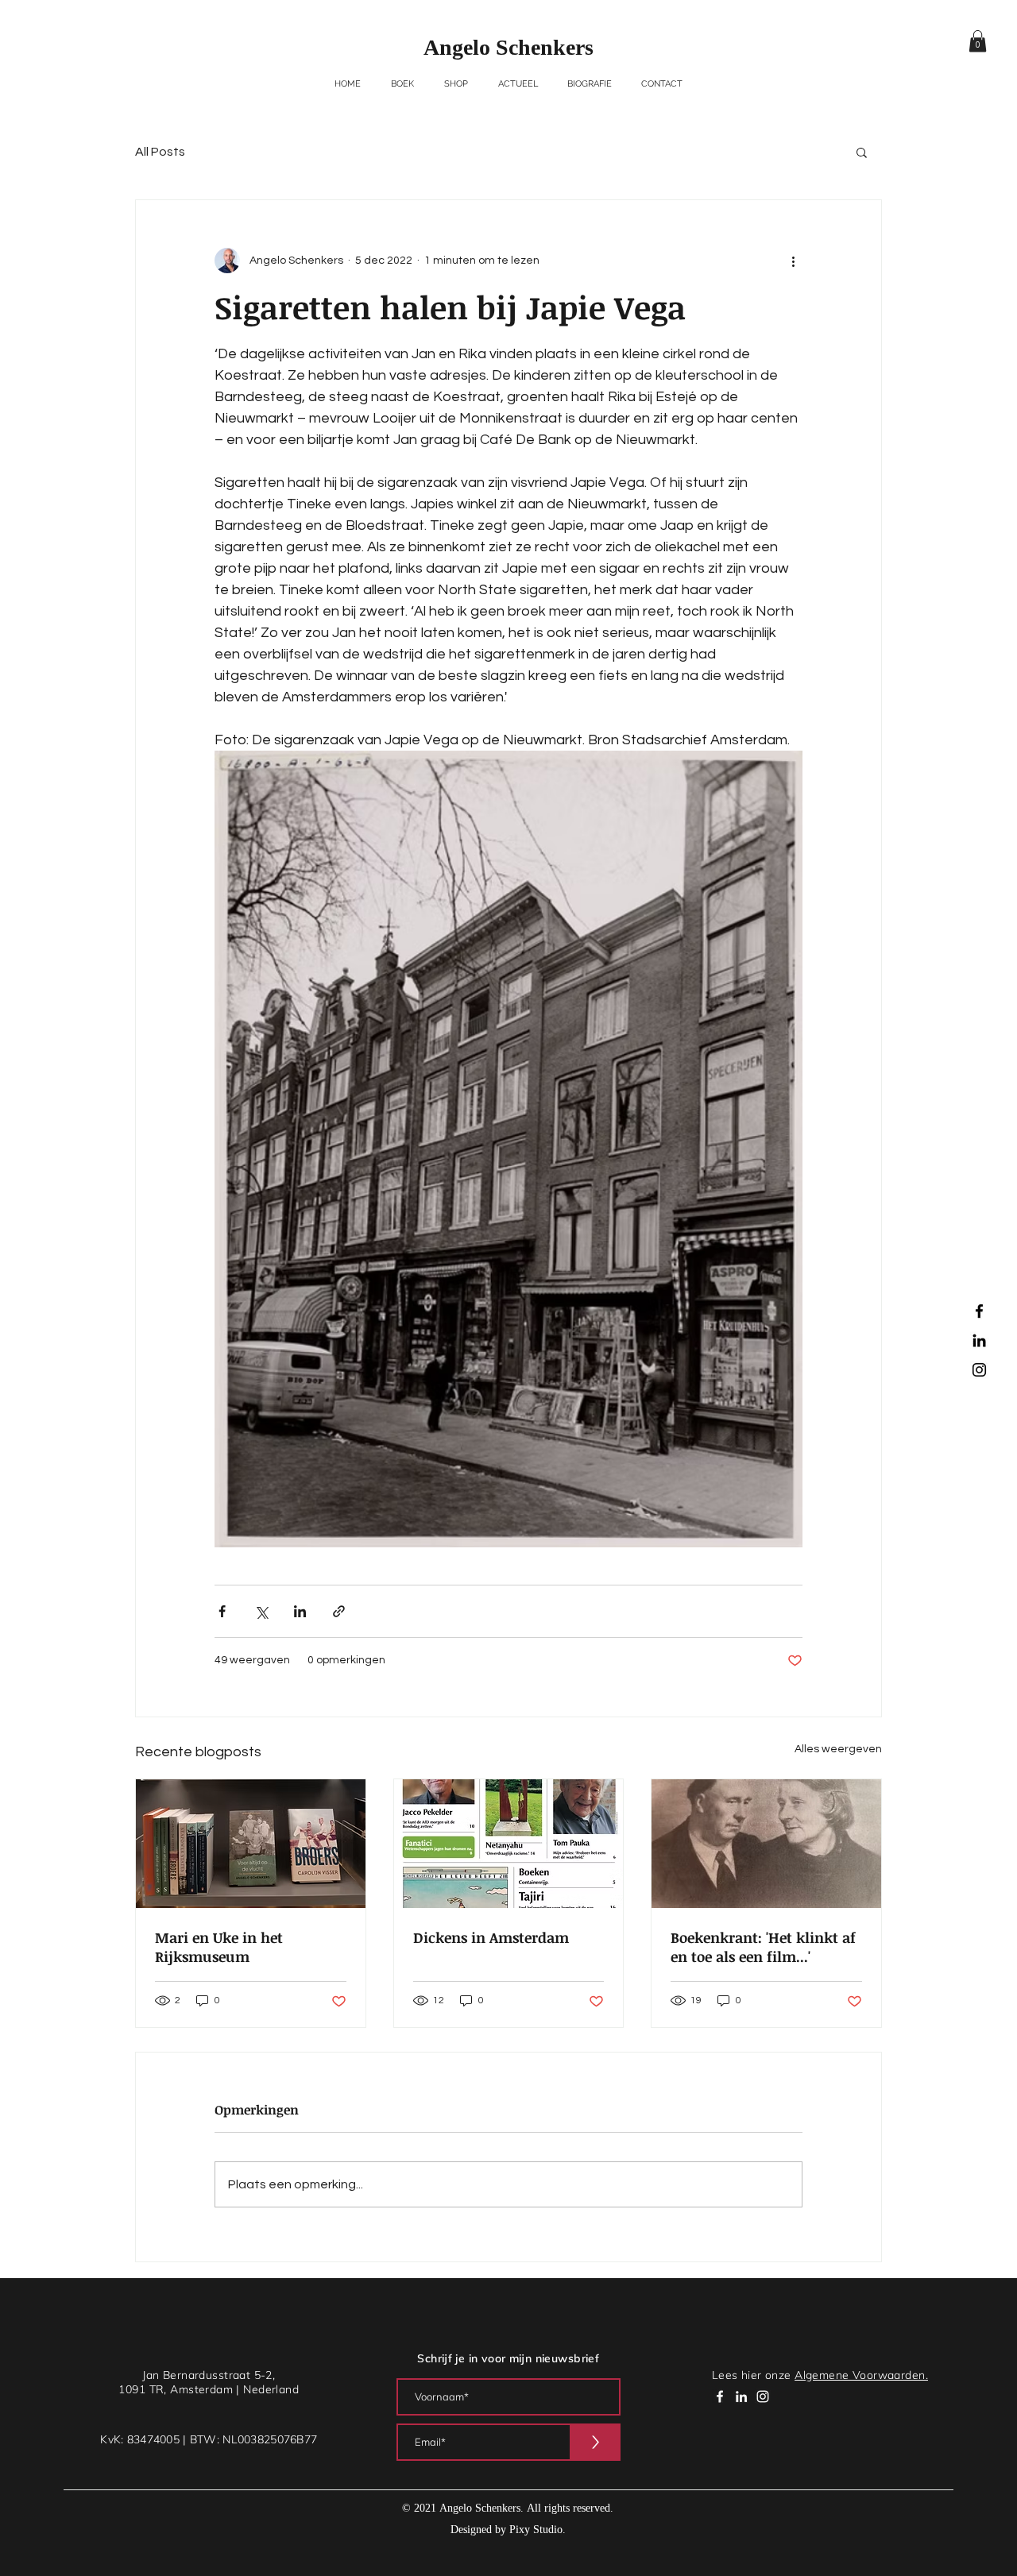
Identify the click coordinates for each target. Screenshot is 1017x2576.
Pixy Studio (536, 2530)
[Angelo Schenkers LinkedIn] (979, 1340)
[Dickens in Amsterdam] (509, 1844)
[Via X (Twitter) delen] (261, 1611)
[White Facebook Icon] (720, 2396)
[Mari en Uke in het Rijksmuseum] (251, 1844)
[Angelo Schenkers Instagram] (979, 1370)
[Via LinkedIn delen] (300, 1611)
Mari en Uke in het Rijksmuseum (219, 1947)
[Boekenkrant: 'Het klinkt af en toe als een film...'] (766, 1844)
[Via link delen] (339, 1611)
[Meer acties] (793, 261)
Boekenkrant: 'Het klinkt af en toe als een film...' (763, 1947)
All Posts (160, 152)
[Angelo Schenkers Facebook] (979, 1311)
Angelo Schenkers (508, 49)
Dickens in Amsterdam (491, 1937)
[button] (978, 41)
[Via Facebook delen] (222, 1611)
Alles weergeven (838, 1749)
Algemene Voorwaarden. (861, 2375)
